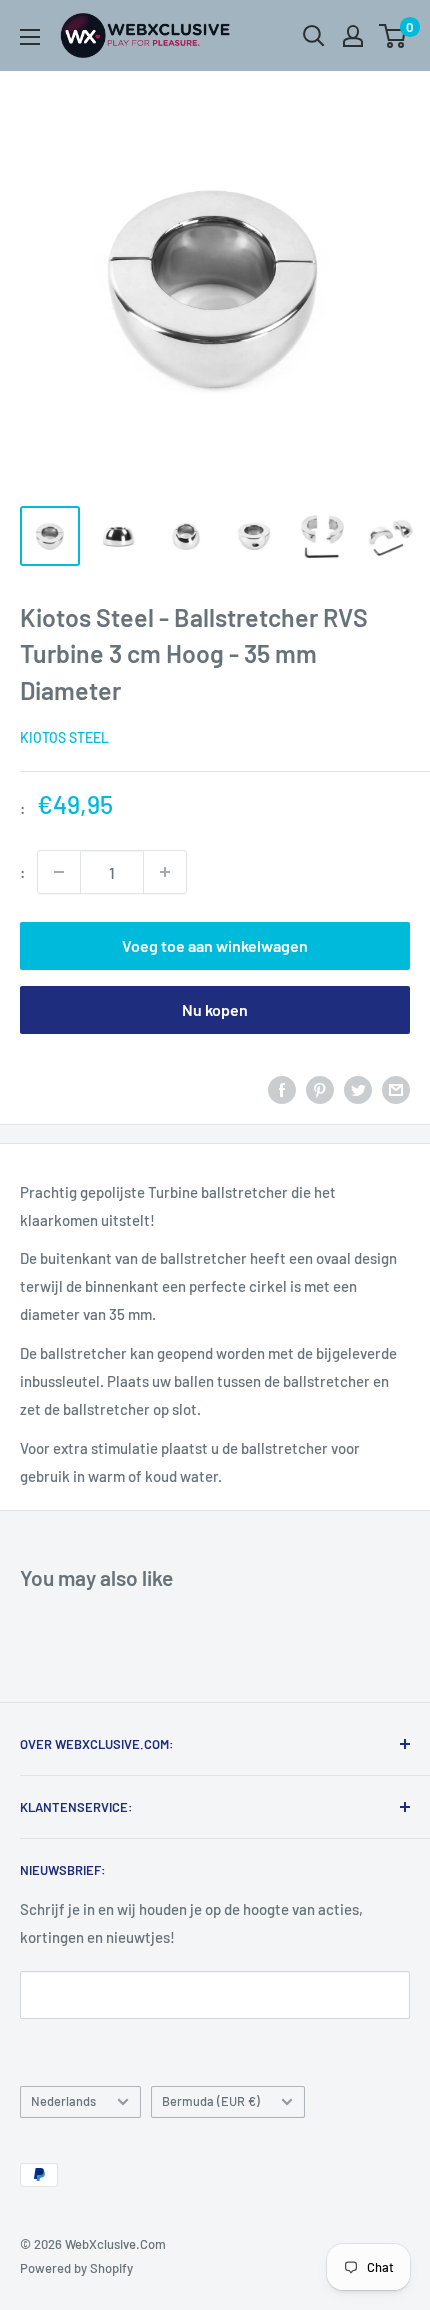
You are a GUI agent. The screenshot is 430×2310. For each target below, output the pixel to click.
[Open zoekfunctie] (314, 36)
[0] (393, 36)
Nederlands (63, 2101)
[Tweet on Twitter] (358, 1089)
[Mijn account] (353, 36)
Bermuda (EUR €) (211, 2101)
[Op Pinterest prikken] (320, 1089)
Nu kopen (215, 1009)
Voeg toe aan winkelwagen (215, 945)
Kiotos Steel (64, 737)
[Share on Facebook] (282, 1089)
